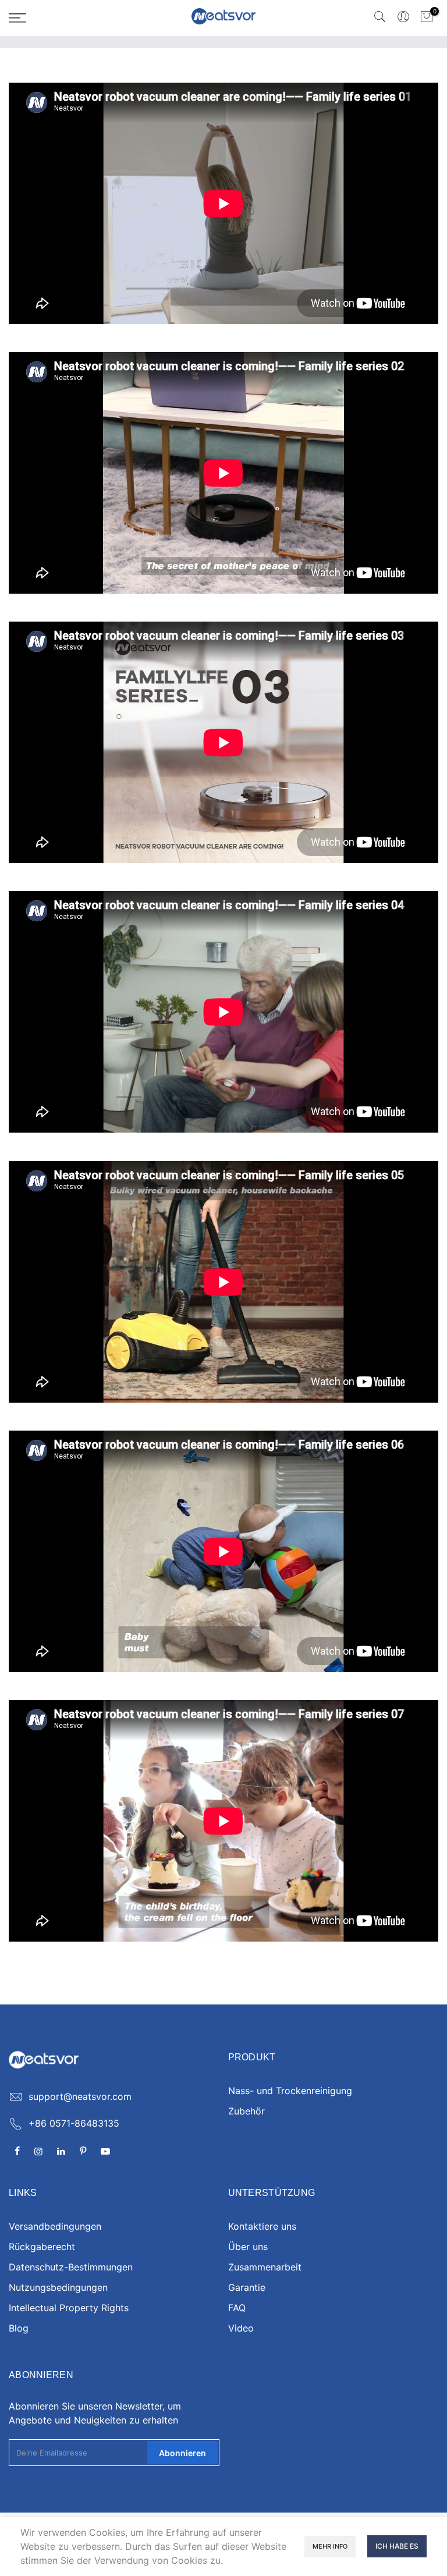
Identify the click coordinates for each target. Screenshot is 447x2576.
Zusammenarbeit (265, 2267)
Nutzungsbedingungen (58, 2287)
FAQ (237, 2308)
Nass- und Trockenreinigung (290, 2091)
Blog (19, 2328)
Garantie (247, 2287)
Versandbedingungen (55, 2226)
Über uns (248, 2247)
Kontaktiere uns (262, 2226)
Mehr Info (330, 2546)
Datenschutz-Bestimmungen (71, 2267)
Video (241, 2328)
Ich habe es (397, 2546)
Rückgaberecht (42, 2247)
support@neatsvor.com (80, 2096)
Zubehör (246, 2111)
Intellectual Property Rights (69, 2308)
